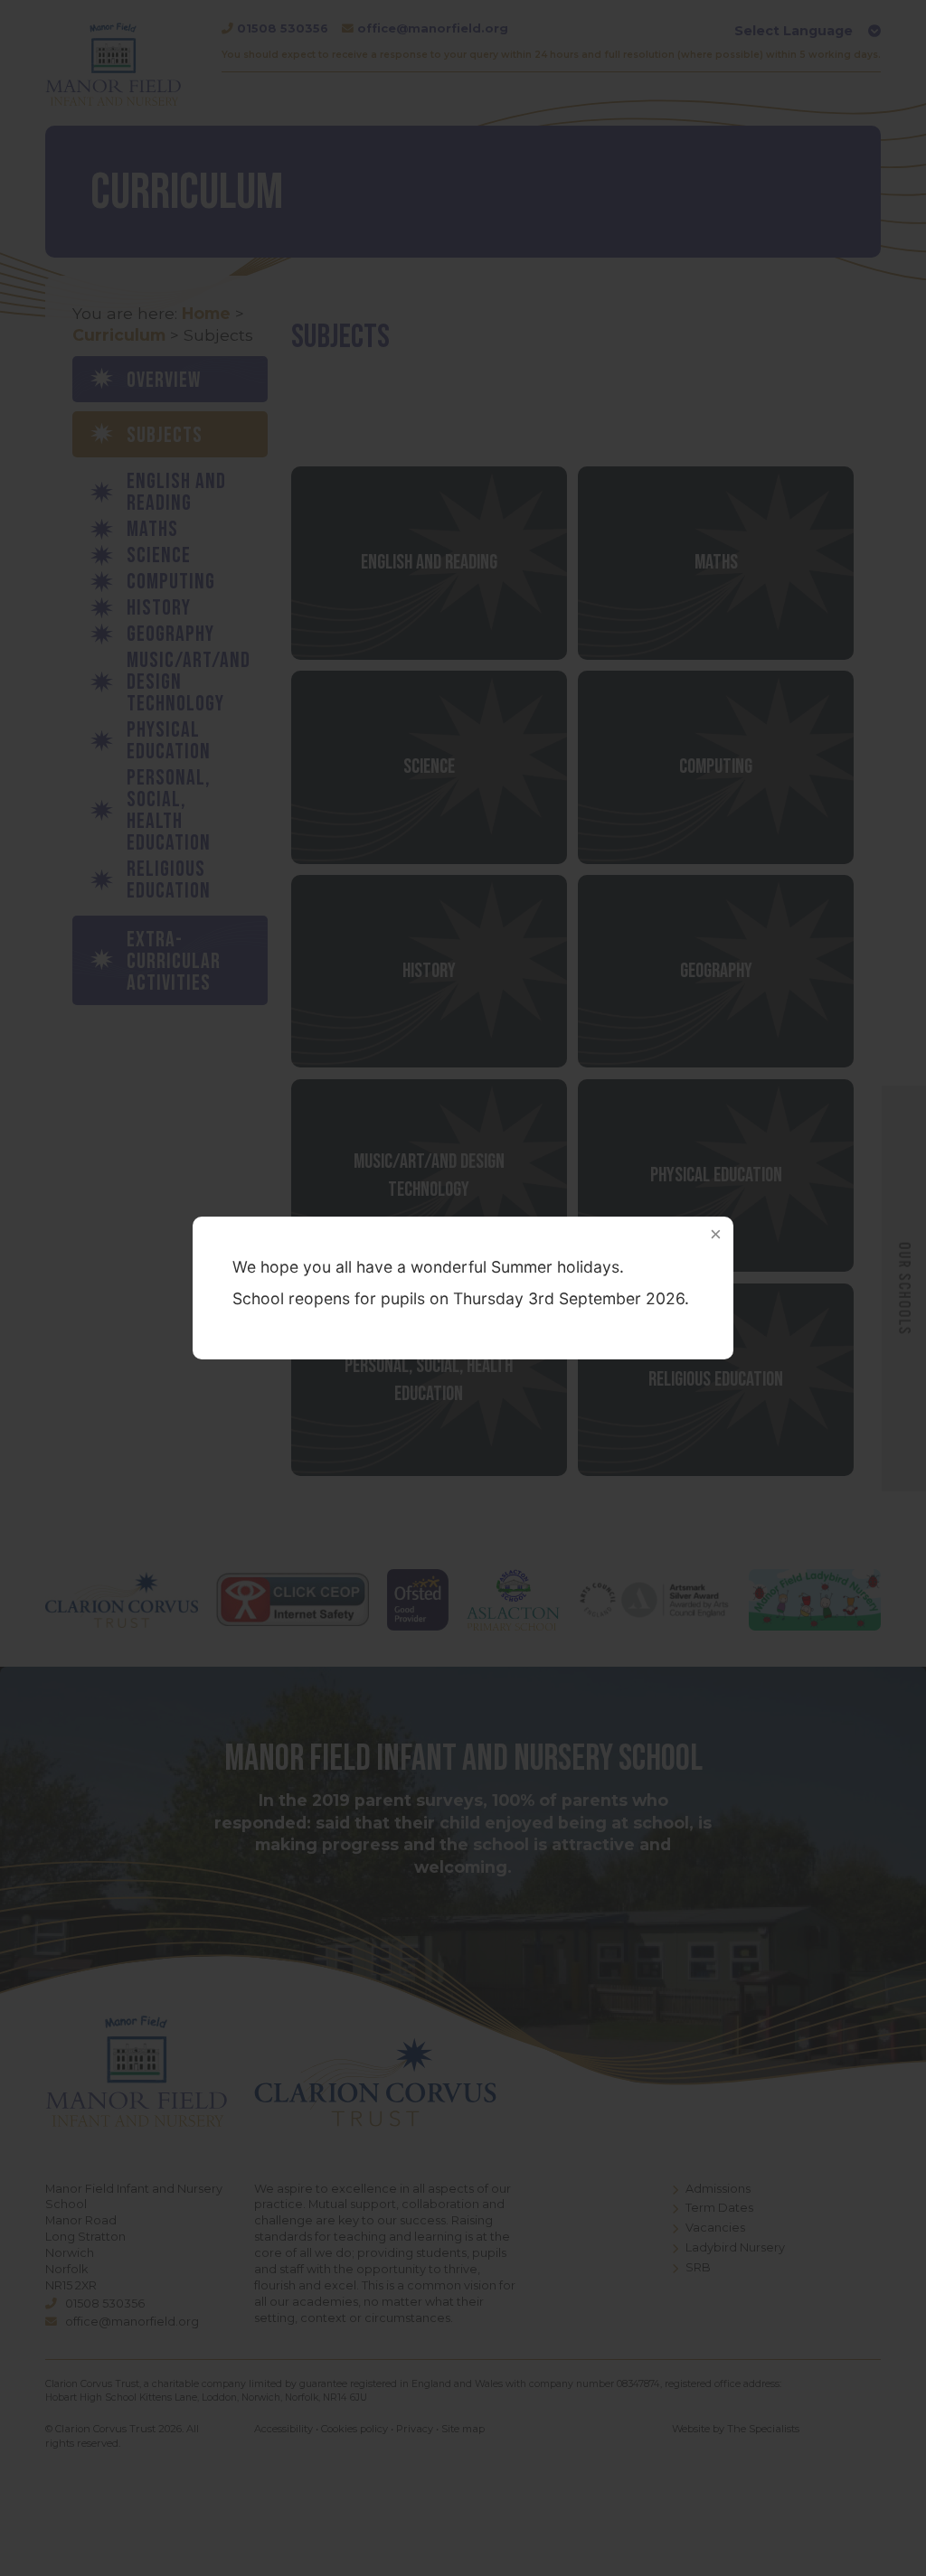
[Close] (715, 1235)
